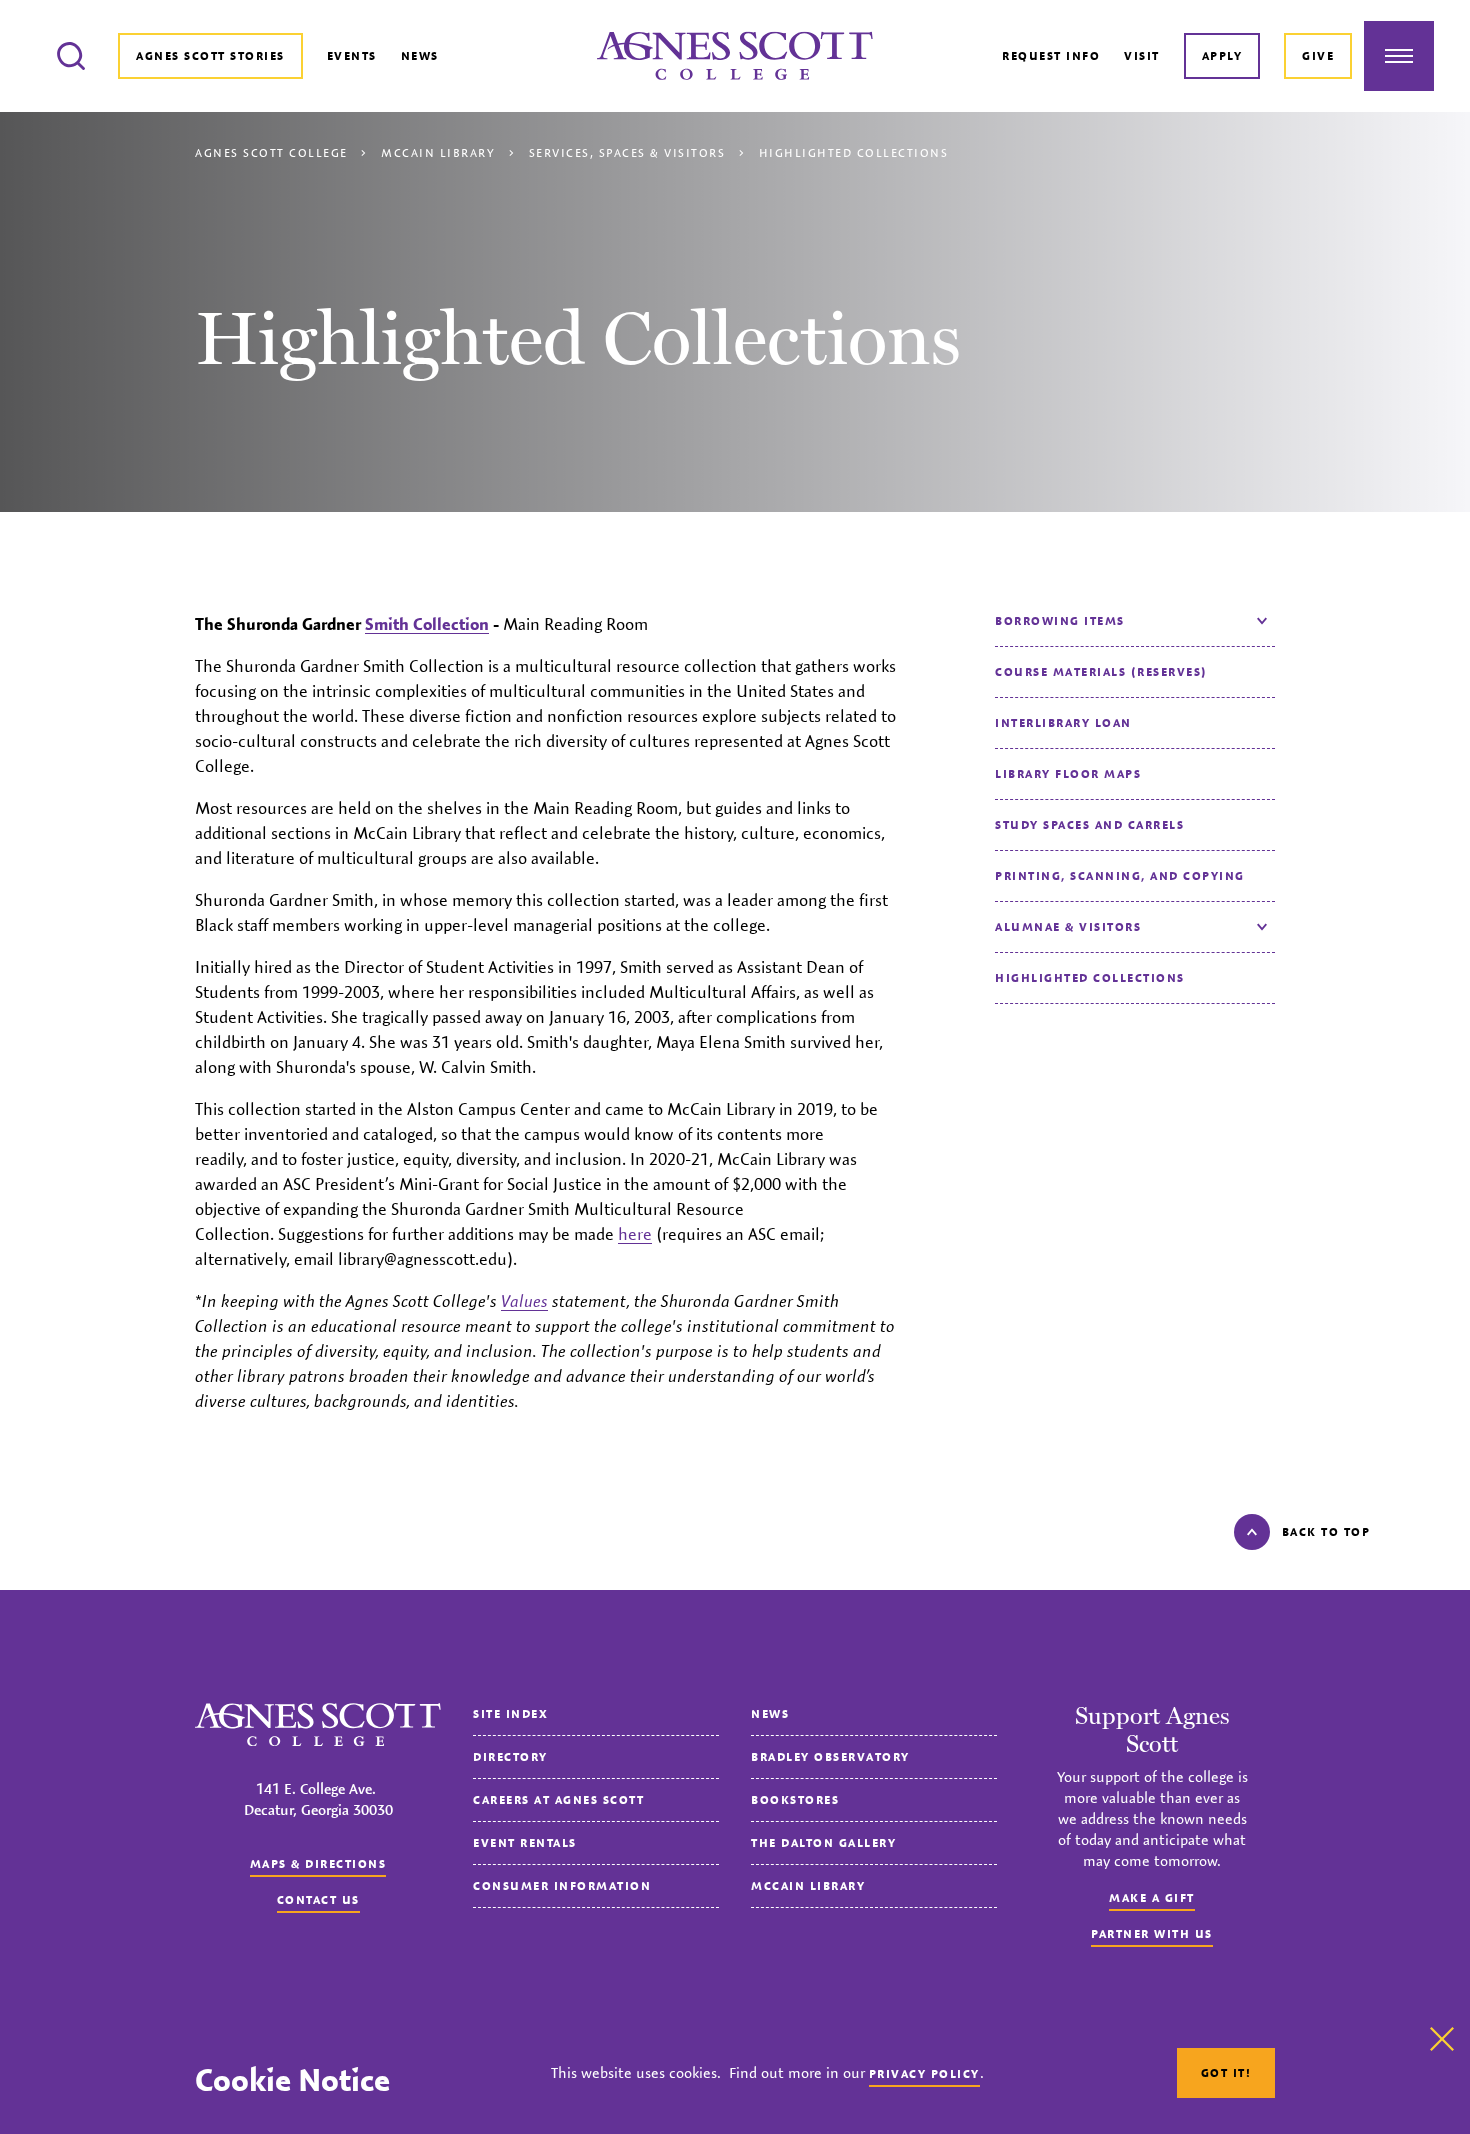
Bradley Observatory (830, 1756)
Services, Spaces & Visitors (627, 152)
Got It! (1226, 2072)
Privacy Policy (924, 2073)
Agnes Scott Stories (210, 55)
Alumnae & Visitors (1068, 926)
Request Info (1051, 55)
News (420, 55)
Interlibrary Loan (1063, 722)
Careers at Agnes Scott (558, 1799)
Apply (1222, 55)
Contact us (318, 1899)
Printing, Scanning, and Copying (1120, 875)
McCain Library (438, 152)
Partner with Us (1152, 1933)
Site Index (510, 1713)
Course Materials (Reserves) (1101, 671)
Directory (510, 1756)
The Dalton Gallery (823, 1842)
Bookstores (795, 1799)
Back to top (1326, 1531)
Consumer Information (562, 1885)
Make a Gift (1152, 1897)
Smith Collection (427, 624)
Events (352, 55)
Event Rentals (525, 1842)
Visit (1142, 55)
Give (1318, 55)
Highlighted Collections (1090, 977)
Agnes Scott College (271, 152)
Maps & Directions (318, 1863)
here (635, 1234)
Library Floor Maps (1068, 773)
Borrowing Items (1060, 620)
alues (524, 1301)
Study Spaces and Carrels (1089, 824)
